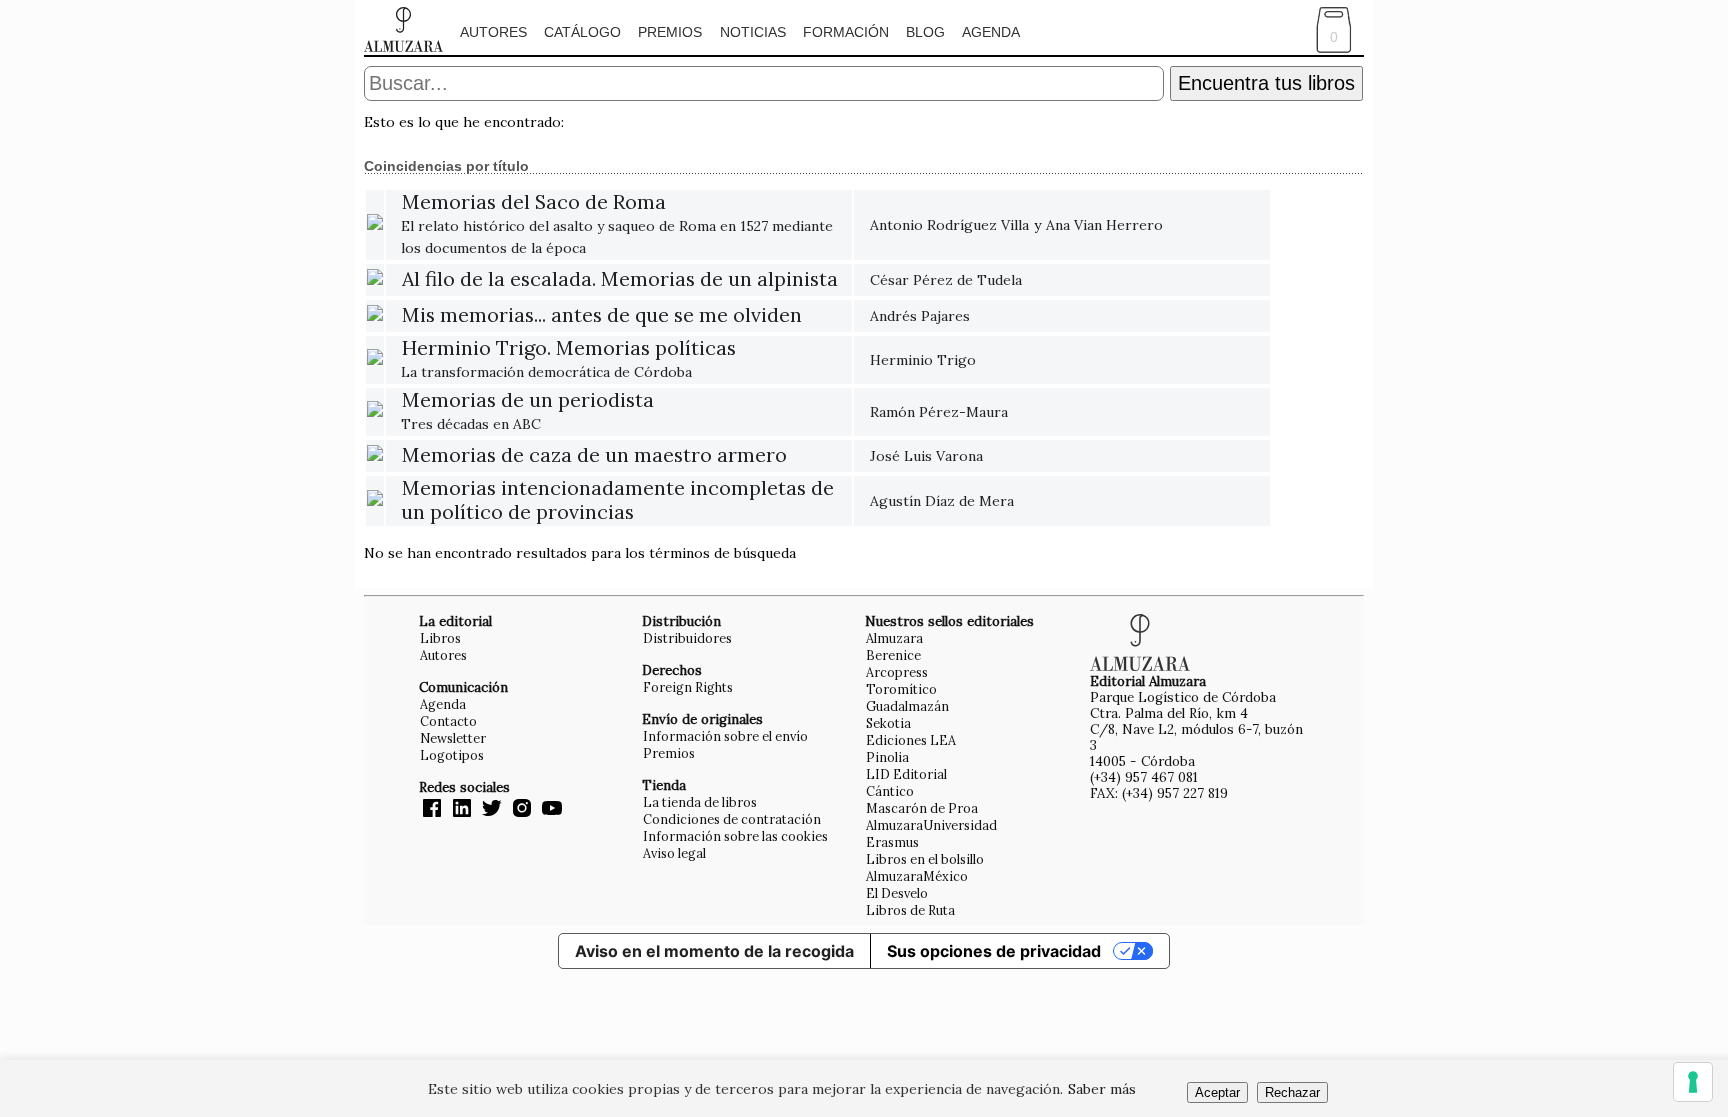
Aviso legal (674, 853)
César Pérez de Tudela (946, 280)
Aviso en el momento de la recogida (714, 951)
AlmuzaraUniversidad (931, 825)
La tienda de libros (700, 802)
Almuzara (894, 638)
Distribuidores (687, 638)
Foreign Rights (688, 687)
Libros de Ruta (910, 910)
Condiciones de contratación (732, 819)
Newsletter (453, 738)
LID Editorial (906, 774)
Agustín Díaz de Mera (942, 501)
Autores (493, 32)
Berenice (893, 655)
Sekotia (888, 723)
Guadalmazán (907, 706)
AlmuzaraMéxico (917, 876)
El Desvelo (897, 893)
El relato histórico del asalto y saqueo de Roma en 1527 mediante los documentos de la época (617, 225)
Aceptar (1217, 1092)
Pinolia (887, 757)
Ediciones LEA (911, 740)
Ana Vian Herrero (1104, 225)
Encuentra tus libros (1266, 83)
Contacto (448, 721)
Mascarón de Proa (922, 808)
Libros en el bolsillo (925, 859)
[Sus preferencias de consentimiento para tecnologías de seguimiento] (1693, 1082)
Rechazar (1292, 1092)
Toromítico (901, 689)
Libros (440, 638)
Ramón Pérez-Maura (939, 412)
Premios (670, 32)
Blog (925, 32)
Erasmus (892, 842)
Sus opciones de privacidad (994, 951)
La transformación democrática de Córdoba (568, 360)
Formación (846, 32)
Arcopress (897, 672)
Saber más (1102, 1089)
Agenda (991, 32)
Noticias (753, 32)
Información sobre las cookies (735, 836)
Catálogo (582, 32)
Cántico (890, 791)
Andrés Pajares (920, 316)
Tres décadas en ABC (527, 412)
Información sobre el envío (725, 736)
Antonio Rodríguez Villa (949, 225)
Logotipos (452, 755)
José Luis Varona (926, 456)
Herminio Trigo (923, 360)
